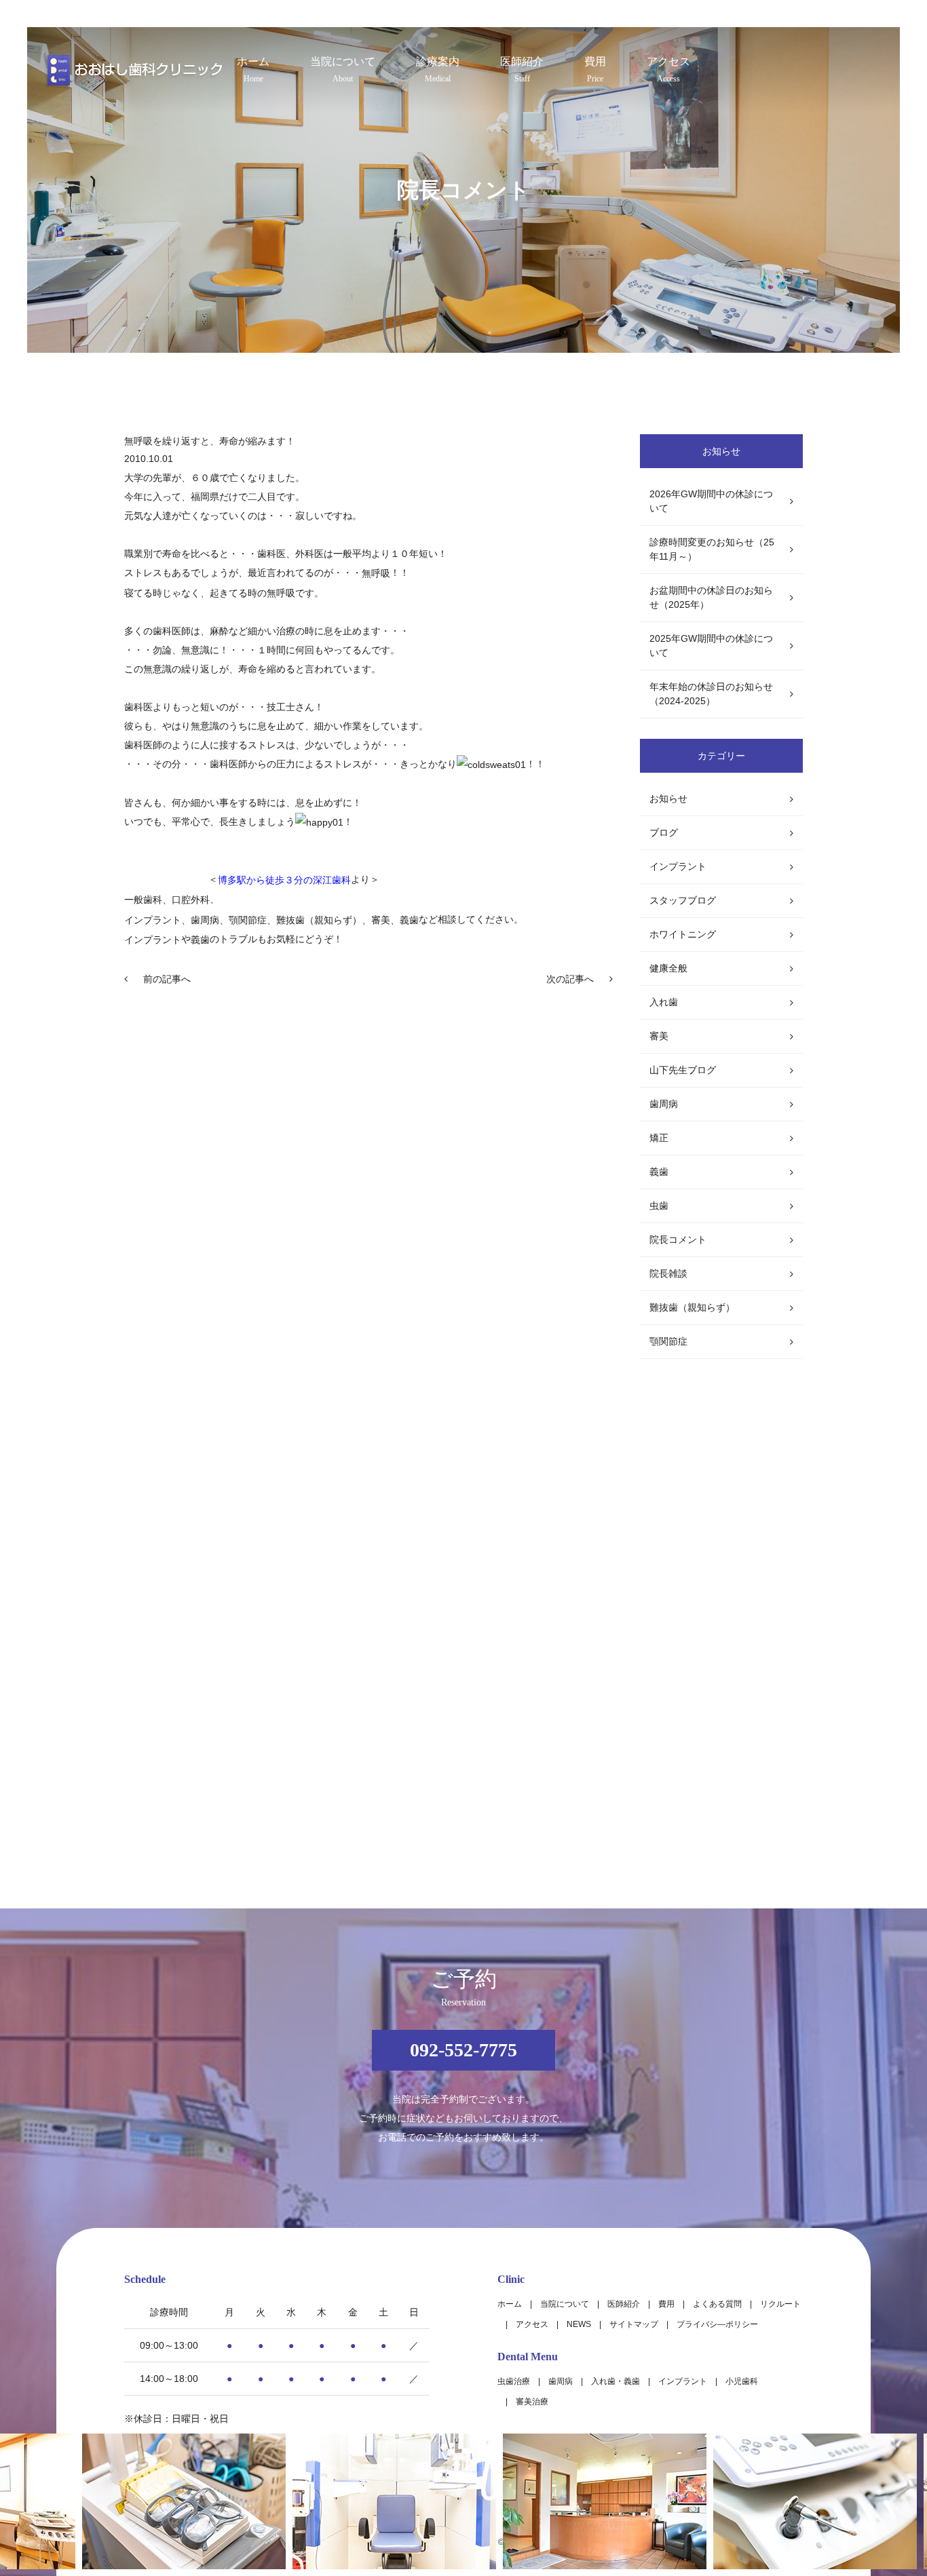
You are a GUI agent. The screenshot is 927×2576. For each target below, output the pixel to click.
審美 (659, 1036)
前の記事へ (167, 979)
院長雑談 (668, 1273)
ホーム (253, 70)
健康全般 (668, 968)
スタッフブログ (683, 900)
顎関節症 (668, 1341)
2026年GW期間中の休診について (711, 501)
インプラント (153, 940)
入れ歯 (664, 1002)
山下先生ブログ (683, 1070)
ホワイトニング (683, 934)
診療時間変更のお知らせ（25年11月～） (712, 549)
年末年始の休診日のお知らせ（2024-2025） (711, 694)
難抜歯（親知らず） (692, 1307)
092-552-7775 (463, 2050)
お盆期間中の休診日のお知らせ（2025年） (711, 597)
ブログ (664, 832)
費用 (595, 70)
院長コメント (678, 1239)
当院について (343, 70)
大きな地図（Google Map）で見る (729, 2406)
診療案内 (438, 70)
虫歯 (659, 1206)
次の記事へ (570, 979)
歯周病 (664, 1104)
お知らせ (668, 799)
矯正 (659, 1138)
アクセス (668, 70)
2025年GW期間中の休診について (711, 646)
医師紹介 (522, 70)
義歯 (659, 1172)
